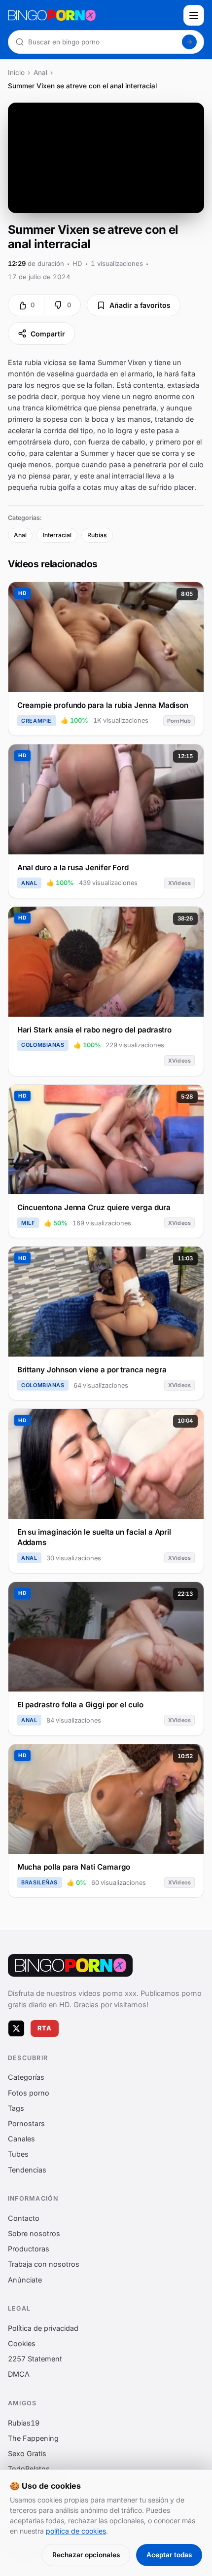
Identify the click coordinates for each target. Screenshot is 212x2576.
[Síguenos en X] (16, 2028)
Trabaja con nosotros (44, 2264)
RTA (45, 2028)
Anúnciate (25, 2279)
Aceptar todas (169, 2555)
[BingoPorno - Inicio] (93, 15)
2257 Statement (35, 2359)
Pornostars (26, 2123)
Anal (40, 73)
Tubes (18, 2154)
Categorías (26, 2077)
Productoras (29, 2249)
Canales (21, 2139)
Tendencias (27, 2169)
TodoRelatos (29, 2469)
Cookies (22, 2343)
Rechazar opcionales (86, 2555)
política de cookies (76, 2531)
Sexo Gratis (27, 2453)
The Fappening (33, 2438)
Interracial (57, 535)
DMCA (19, 2374)
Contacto (24, 2218)
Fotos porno (29, 2092)
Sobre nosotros (34, 2233)
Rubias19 (24, 2422)
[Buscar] (189, 42)
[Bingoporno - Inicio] (70, 1965)
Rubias (97, 535)
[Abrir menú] (194, 15)
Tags (16, 2108)
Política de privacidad (43, 2328)
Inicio (16, 73)
